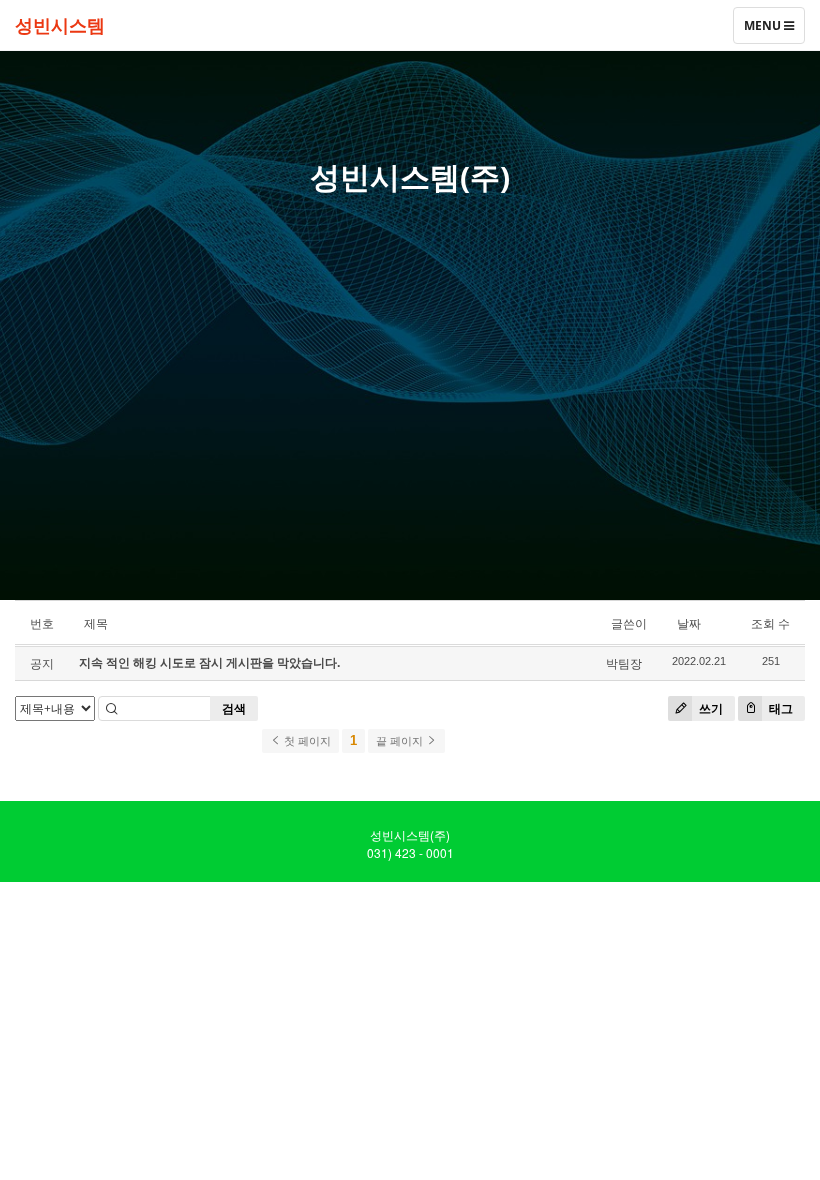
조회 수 (770, 623)
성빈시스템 (60, 25)
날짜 (689, 623)
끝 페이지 (401, 741)
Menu (763, 30)
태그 (779, 708)
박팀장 (624, 663)
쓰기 (709, 708)
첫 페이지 (306, 741)
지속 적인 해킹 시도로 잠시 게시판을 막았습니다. (209, 662)
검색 (234, 708)
